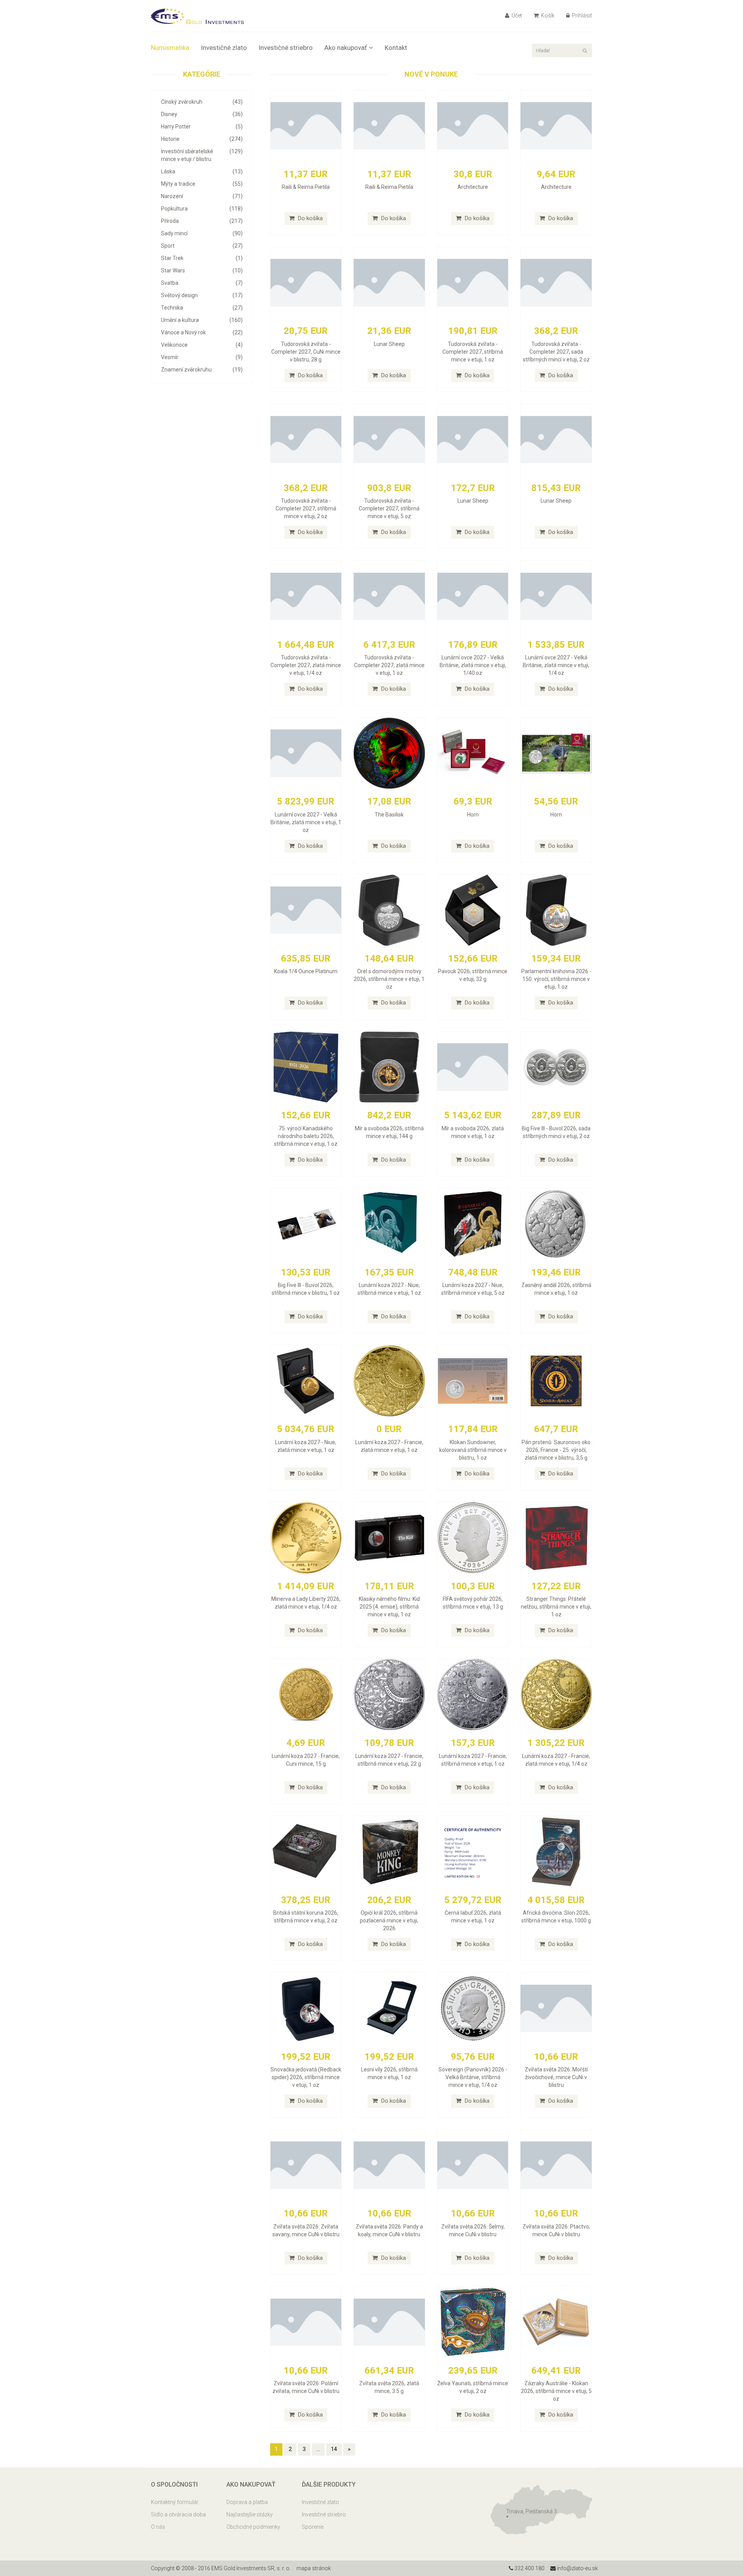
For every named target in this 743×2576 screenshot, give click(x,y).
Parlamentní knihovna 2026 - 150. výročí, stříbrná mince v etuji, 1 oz (556, 979)
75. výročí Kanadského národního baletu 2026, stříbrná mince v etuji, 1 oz (306, 1136)
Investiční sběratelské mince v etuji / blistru (202, 155)
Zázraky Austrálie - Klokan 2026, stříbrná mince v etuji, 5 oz (556, 2391)
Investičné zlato (224, 48)
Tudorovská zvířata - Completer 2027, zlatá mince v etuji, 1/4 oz (306, 665)
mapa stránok (314, 2568)
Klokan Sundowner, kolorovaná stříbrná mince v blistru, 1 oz (473, 1450)
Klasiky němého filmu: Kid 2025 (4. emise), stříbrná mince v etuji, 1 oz (389, 1607)
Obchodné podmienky (253, 2527)
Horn (473, 815)
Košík (547, 15)
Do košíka (310, 218)
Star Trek (202, 258)
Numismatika (170, 48)
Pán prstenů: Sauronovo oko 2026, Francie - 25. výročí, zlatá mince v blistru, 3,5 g (556, 1450)
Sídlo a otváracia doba (178, 2514)
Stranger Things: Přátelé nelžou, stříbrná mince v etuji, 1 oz (556, 1607)
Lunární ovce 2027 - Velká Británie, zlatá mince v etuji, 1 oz (306, 822)
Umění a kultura (202, 320)
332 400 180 (529, 2568)
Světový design (202, 295)
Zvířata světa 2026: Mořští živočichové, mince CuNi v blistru (556, 2077)
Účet (516, 15)
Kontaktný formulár (175, 2502)
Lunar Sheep (389, 344)
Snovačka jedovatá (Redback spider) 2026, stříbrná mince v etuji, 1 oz (306, 2077)
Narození (202, 196)
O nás (158, 2527)
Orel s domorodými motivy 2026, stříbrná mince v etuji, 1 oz (389, 979)
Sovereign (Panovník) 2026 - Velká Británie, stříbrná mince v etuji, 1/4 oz (473, 2077)
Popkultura (202, 209)
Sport (202, 246)
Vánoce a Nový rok (202, 332)
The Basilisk (389, 815)
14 (334, 2449)
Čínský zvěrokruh (202, 102)
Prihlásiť (581, 15)
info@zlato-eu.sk (577, 2568)
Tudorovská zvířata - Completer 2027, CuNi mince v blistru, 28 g (306, 352)
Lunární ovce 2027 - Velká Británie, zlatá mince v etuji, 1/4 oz (556, 665)
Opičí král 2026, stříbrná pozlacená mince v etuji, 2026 (389, 1920)
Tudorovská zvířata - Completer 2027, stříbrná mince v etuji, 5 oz (389, 508)
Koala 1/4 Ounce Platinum (306, 971)
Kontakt (396, 48)
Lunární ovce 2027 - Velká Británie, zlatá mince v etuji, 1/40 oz (473, 665)
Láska (202, 171)
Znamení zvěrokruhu (202, 370)
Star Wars (202, 270)
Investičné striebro (286, 48)
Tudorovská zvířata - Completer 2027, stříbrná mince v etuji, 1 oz (473, 352)
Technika (202, 308)
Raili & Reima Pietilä (306, 187)
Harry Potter (202, 127)
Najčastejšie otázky (250, 2514)
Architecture (473, 187)
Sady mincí (202, 233)
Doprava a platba (247, 2502)
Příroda (202, 221)
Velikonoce (202, 345)
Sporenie (313, 2527)
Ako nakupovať (346, 48)
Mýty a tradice (202, 184)
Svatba (202, 283)
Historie (202, 139)
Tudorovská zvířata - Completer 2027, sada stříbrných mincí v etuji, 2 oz (556, 352)
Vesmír (202, 357)
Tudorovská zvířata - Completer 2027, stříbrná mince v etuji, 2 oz (306, 508)
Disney (202, 114)
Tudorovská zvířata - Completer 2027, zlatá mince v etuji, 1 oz (389, 665)
